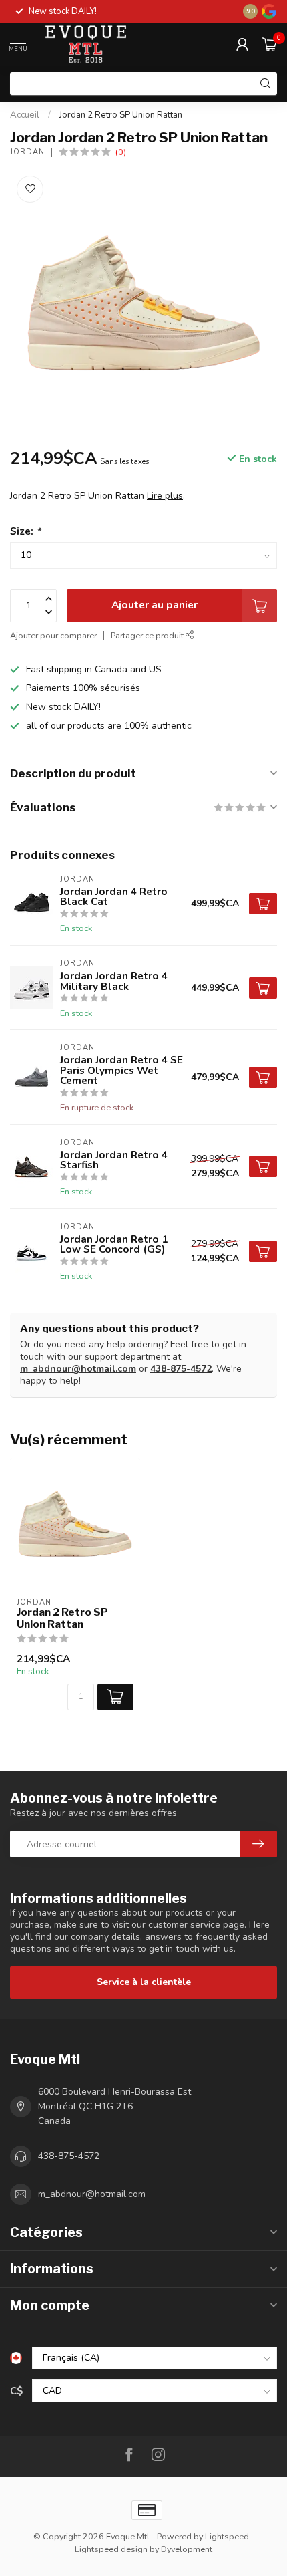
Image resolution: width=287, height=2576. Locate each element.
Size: (25, 531)
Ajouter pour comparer (53, 635)
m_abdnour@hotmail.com (78, 1369)
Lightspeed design (111, 2549)
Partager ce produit (148, 635)
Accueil (25, 115)
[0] (270, 44)
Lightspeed (227, 2536)
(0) (121, 152)
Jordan (27, 152)
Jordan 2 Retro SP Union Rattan (121, 115)
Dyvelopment (187, 2549)
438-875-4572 (181, 1369)
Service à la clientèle (144, 1982)
